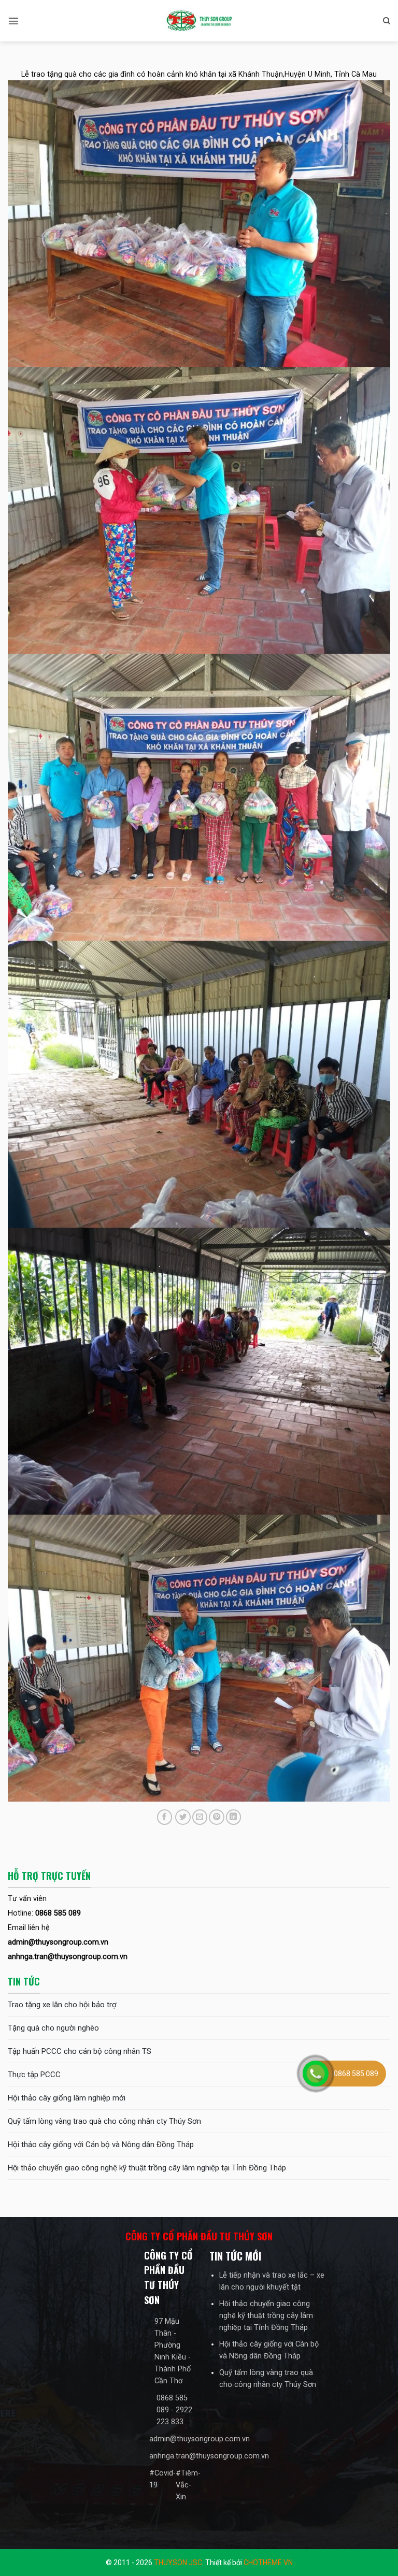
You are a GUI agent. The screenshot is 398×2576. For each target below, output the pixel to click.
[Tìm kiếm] (387, 21)
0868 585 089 (356, 2074)
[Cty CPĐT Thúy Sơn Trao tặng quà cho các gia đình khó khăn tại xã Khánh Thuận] (199, 21)
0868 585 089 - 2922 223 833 (174, 2410)
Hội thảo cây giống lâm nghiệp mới (67, 2098)
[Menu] (13, 21)
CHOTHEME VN (268, 2563)
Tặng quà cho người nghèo (53, 2028)
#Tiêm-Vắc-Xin (188, 2485)
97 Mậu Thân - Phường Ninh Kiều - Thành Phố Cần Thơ (173, 2351)
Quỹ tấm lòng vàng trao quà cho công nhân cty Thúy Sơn (104, 2121)
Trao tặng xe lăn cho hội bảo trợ (62, 2005)
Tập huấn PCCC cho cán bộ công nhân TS (80, 2051)
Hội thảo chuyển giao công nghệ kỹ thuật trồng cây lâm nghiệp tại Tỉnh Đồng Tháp (147, 2168)
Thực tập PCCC (34, 2075)
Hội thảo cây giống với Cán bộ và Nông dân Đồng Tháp (101, 2145)
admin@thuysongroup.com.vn (200, 2439)
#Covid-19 (162, 2479)
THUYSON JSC (178, 2563)
